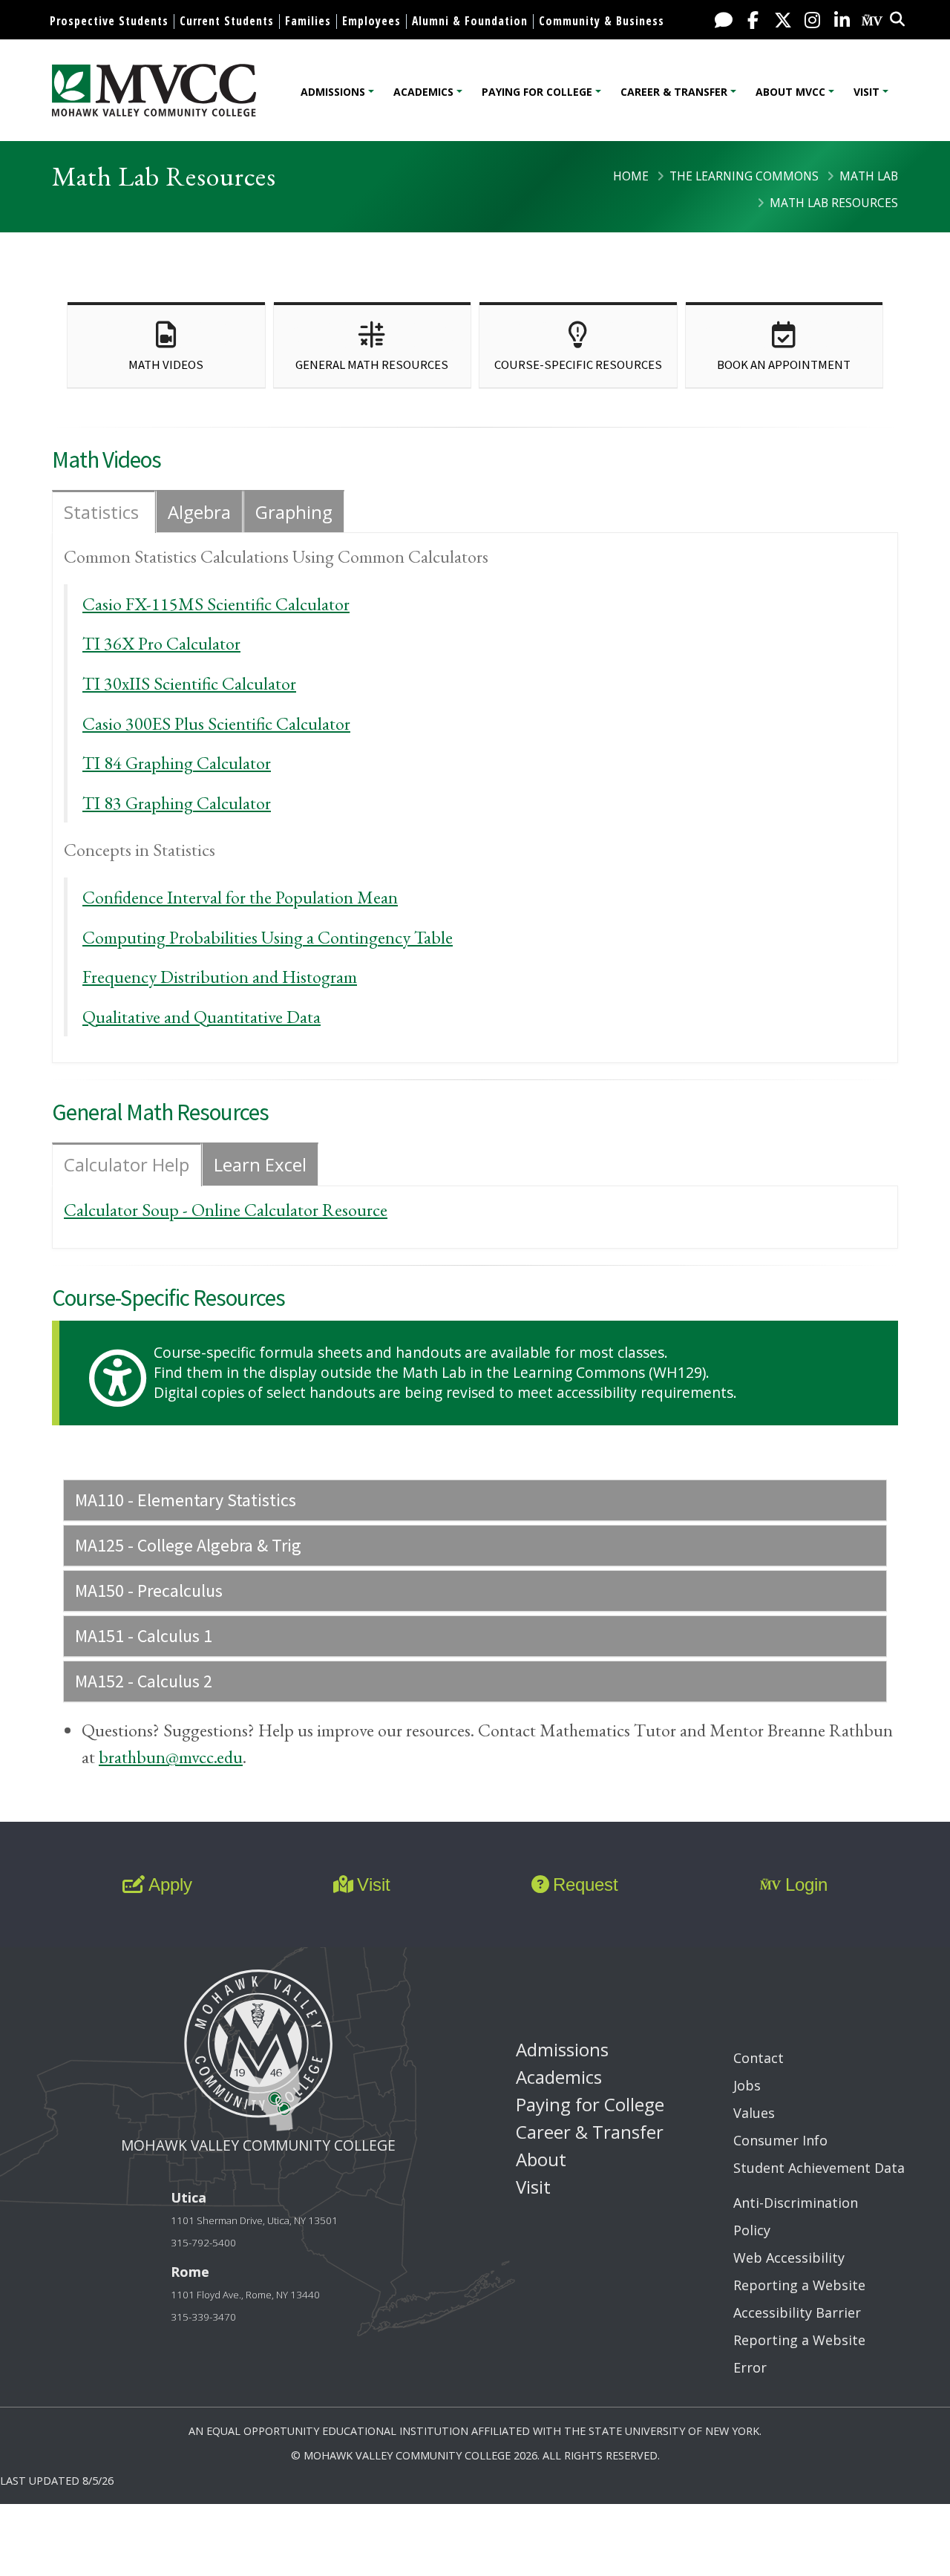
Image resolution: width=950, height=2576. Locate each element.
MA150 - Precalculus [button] (149, 1591)
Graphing (294, 512)
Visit (867, 92)
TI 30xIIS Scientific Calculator (189, 683)
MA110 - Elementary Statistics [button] (186, 1500)
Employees (371, 21)
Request (586, 1884)
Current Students (227, 21)
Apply (170, 1884)
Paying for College (537, 92)
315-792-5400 (203, 2243)
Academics (423, 92)
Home (631, 176)
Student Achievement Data (819, 2168)
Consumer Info (780, 2140)
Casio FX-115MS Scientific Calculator (216, 604)
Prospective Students (109, 21)
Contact (759, 2058)
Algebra (199, 512)
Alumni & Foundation (470, 21)
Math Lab (869, 176)
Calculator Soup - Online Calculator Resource (226, 1210)
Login (806, 1884)
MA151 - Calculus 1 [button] (144, 1636)
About (541, 2159)
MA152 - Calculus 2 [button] (144, 1681)
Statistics (104, 512)
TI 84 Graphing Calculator (177, 763)
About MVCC (790, 92)
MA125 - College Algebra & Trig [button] (188, 1545)
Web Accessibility (789, 2258)
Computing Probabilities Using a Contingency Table (268, 937)
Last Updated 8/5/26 (57, 2481)
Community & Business (602, 21)
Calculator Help (127, 1164)
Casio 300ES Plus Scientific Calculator (216, 723)
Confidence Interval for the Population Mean (240, 897)
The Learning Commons (744, 176)
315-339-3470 (203, 2317)
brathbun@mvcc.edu (171, 1757)
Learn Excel (260, 1164)
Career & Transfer (674, 92)
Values (754, 2113)
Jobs (747, 2085)
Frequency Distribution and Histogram (220, 977)
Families (308, 21)
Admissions (333, 92)
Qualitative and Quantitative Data (202, 1017)
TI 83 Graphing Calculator (177, 803)
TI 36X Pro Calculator (161, 643)
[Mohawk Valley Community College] (154, 90)
